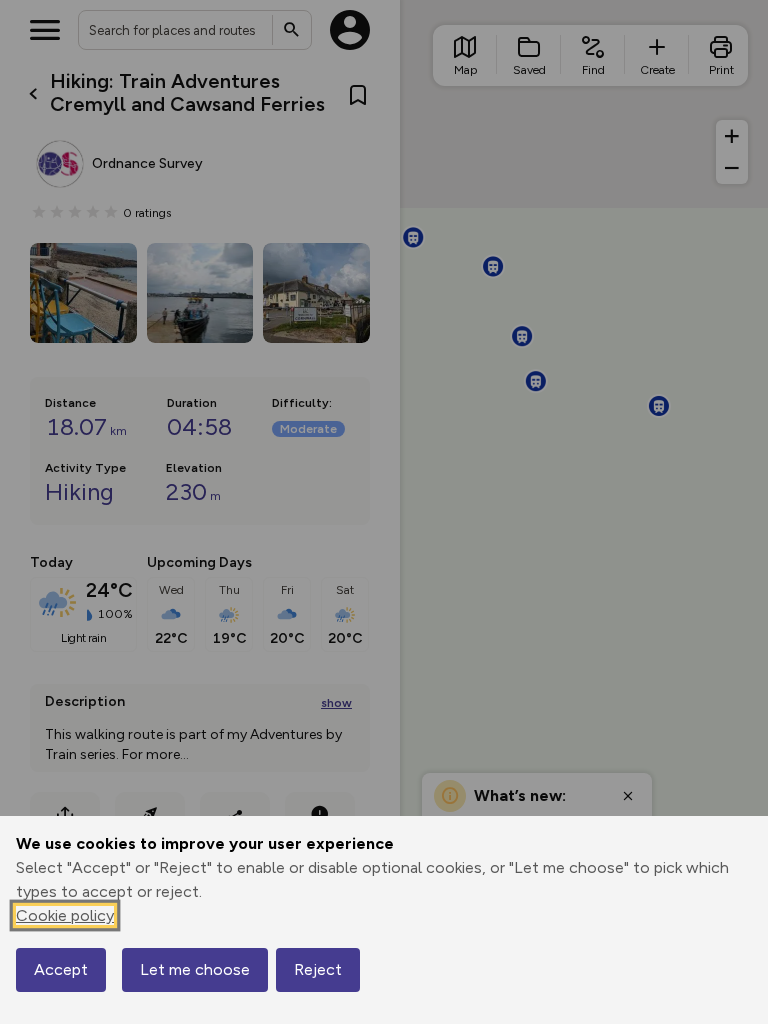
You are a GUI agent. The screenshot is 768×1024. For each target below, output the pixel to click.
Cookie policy (65, 915)
